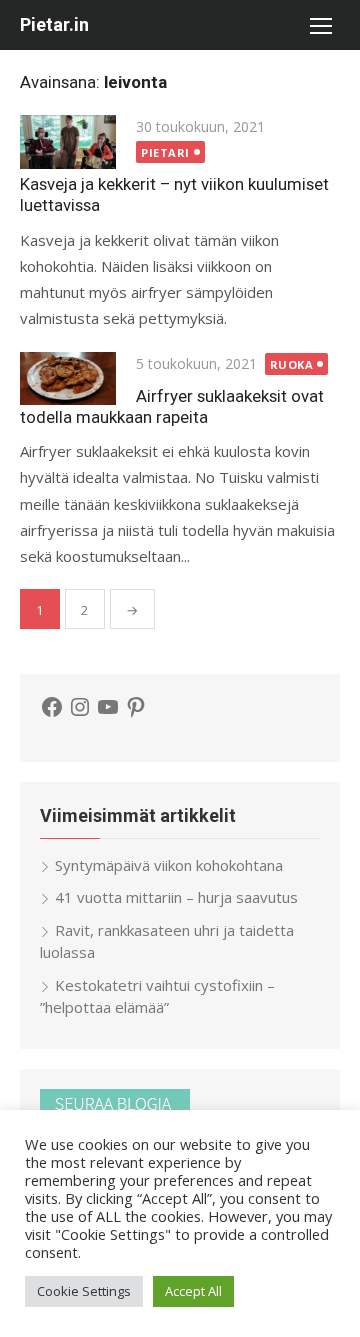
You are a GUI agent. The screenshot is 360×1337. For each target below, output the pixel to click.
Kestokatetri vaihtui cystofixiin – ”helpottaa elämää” (157, 996)
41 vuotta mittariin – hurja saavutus (176, 897)
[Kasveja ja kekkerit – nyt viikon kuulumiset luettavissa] (68, 142)
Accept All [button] (193, 1291)
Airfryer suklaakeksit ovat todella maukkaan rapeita (172, 406)
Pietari (165, 152)
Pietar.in (54, 24)
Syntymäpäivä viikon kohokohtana (169, 865)
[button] (320, 25)
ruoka (292, 364)
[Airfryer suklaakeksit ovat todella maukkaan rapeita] (68, 379)
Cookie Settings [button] (84, 1291)
